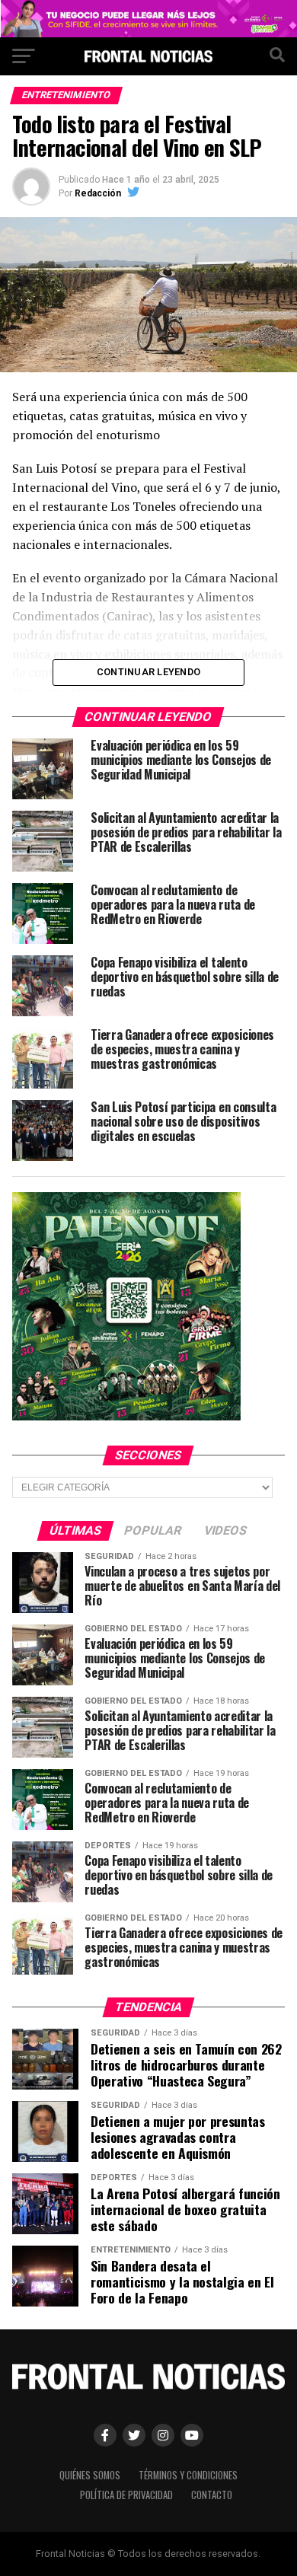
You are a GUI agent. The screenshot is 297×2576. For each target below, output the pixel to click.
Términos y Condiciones (188, 2475)
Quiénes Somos (90, 2475)
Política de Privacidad (126, 2495)
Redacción (98, 193)
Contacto (212, 2495)
